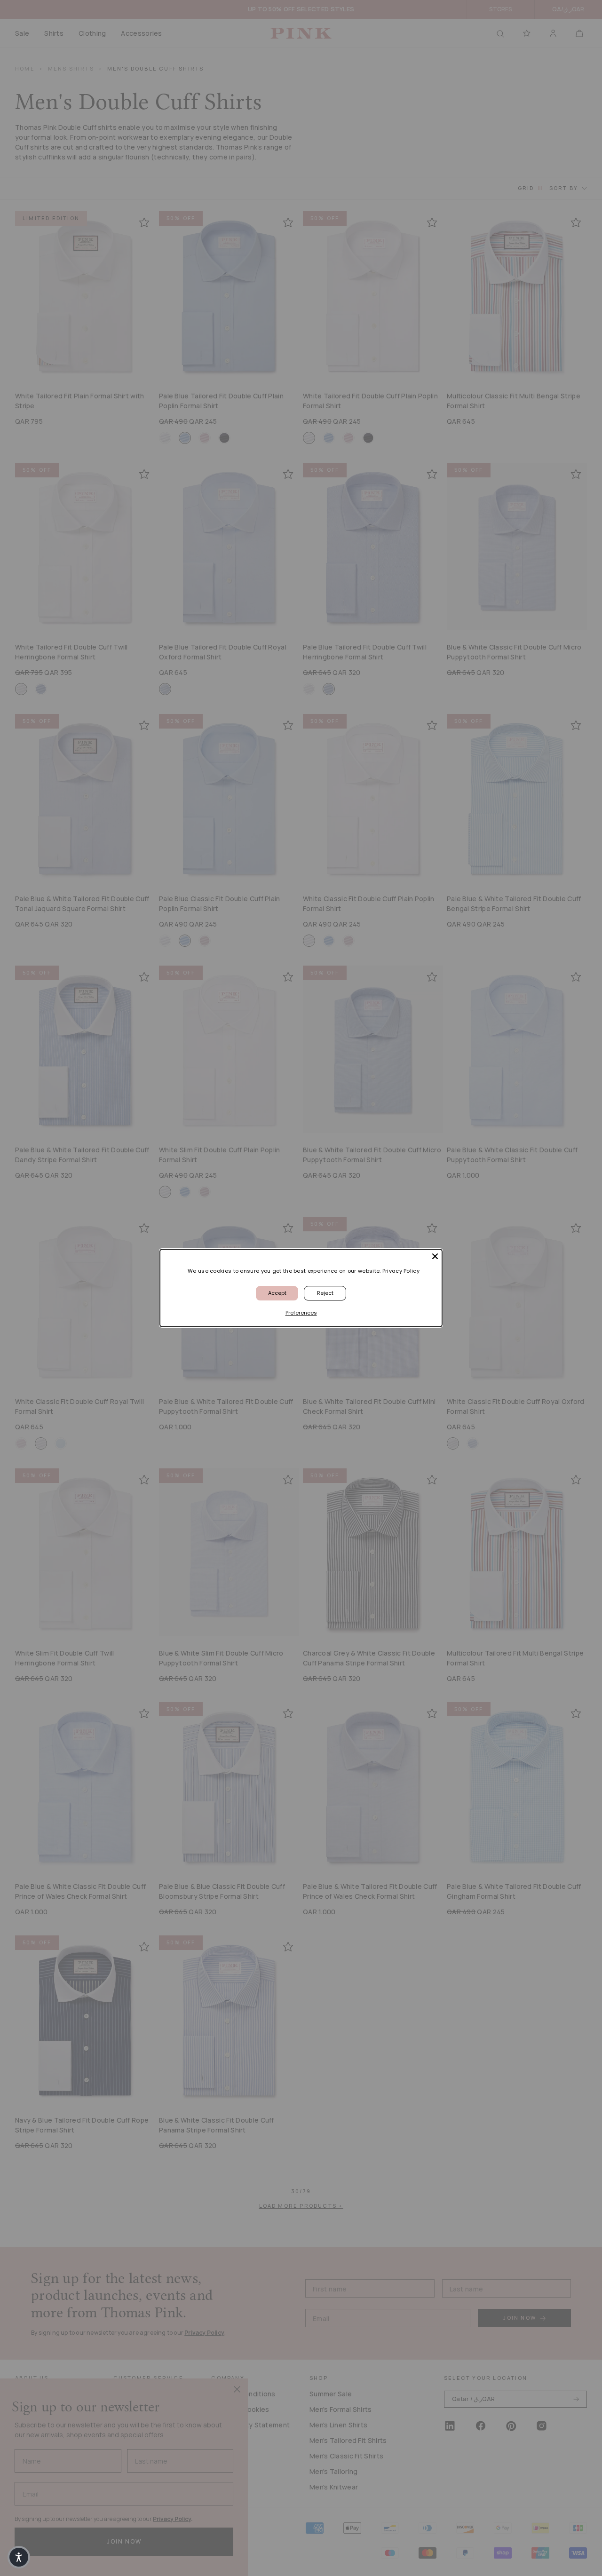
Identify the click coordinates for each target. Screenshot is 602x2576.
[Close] (435, 1256)
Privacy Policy (401, 1271)
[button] (19, 2557)
